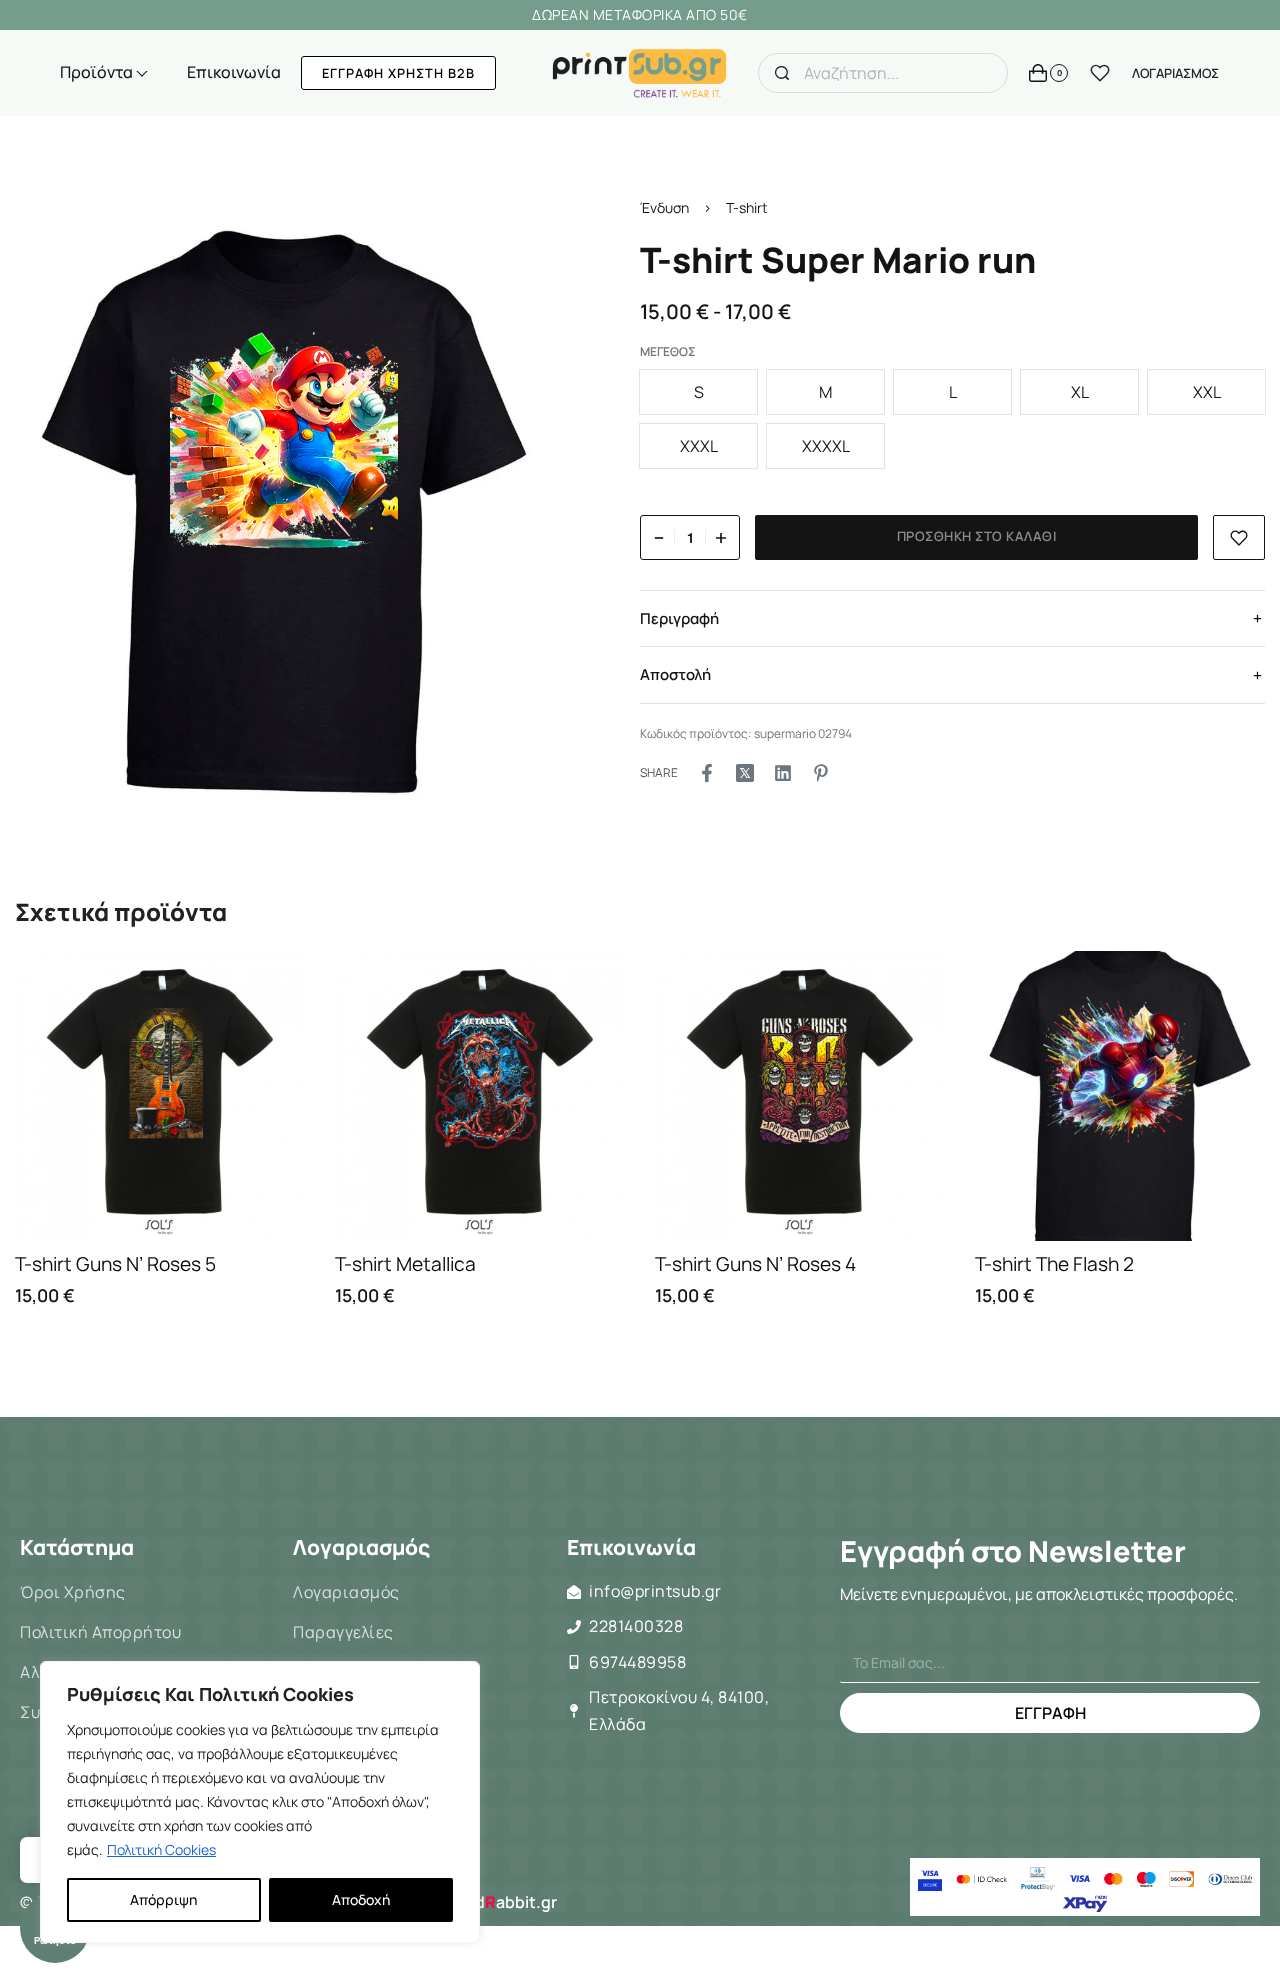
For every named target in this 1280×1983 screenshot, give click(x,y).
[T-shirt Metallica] (480, 1096)
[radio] (698, 393)
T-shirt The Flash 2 (1054, 1264)
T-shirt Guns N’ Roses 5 (115, 1264)
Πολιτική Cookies (161, 1849)
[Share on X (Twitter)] (745, 773)
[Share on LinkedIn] (783, 773)
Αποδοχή (361, 1899)
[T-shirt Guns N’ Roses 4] (800, 1096)
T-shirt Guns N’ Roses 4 (755, 1264)
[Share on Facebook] (707, 773)
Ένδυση (664, 207)
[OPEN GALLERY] (284, 512)
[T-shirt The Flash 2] (1120, 1096)
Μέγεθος (668, 352)
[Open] (1100, 73)
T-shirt (747, 207)
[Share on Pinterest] (821, 773)
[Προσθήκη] (1239, 537)
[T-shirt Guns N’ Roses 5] (160, 1096)
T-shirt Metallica (405, 1264)
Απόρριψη (163, 1899)
